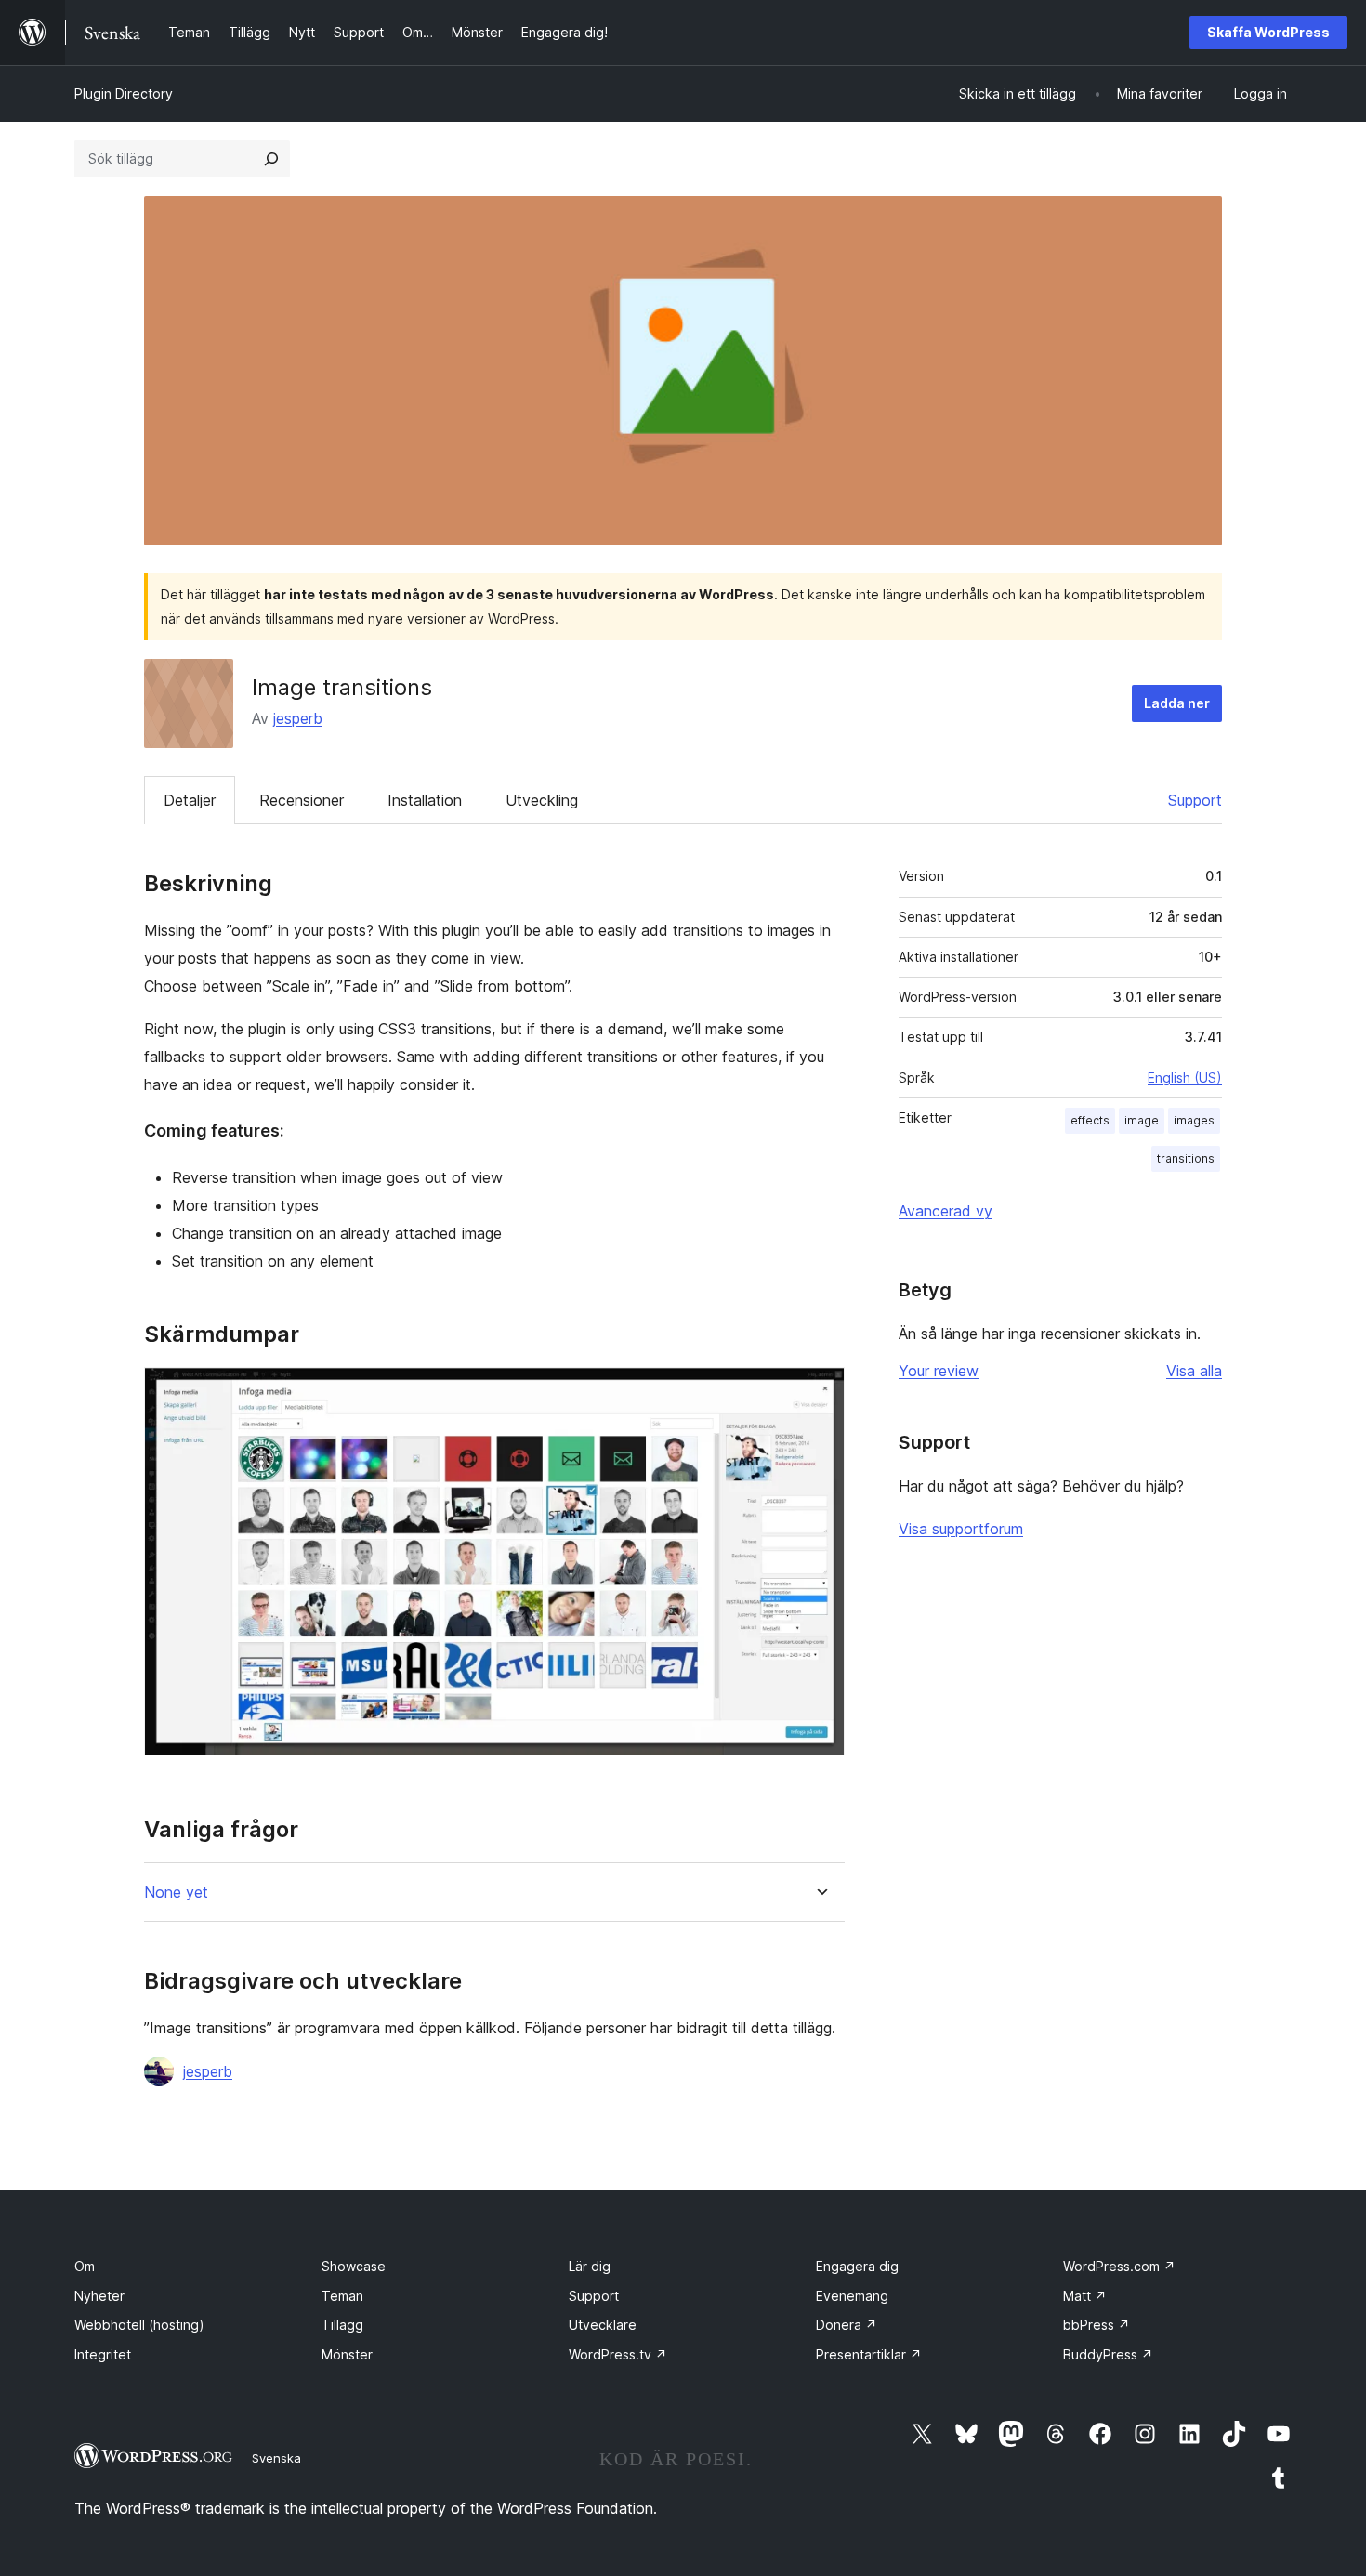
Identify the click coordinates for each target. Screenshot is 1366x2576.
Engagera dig (857, 2266)
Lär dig (590, 2266)
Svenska (276, 2458)
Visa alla (1194, 1371)
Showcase (354, 2266)
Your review (939, 1371)
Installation (425, 800)
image (1142, 1120)
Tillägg (342, 2325)
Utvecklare (603, 2325)
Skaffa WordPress (1268, 32)
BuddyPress (1108, 2354)
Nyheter (99, 2296)
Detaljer (190, 800)
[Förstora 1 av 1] (820, 1392)
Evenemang (852, 2296)
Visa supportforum (961, 1529)
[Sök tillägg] (271, 159)
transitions (1186, 1158)
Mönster (347, 2354)
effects (1090, 1120)
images (1194, 1120)
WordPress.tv (618, 2354)
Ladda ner (1177, 703)
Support (1195, 800)
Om (85, 2266)
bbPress (1097, 2325)
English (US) (1185, 1078)
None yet (176, 1893)
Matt (1085, 2296)
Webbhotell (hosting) (139, 2325)
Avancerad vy (946, 1211)
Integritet (103, 2354)
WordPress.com (1119, 2266)
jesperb (298, 718)
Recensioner (302, 800)
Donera (847, 2325)
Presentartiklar (869, 2354)
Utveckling (542, 800)
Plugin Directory (124, 93)
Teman (342, 2296)
